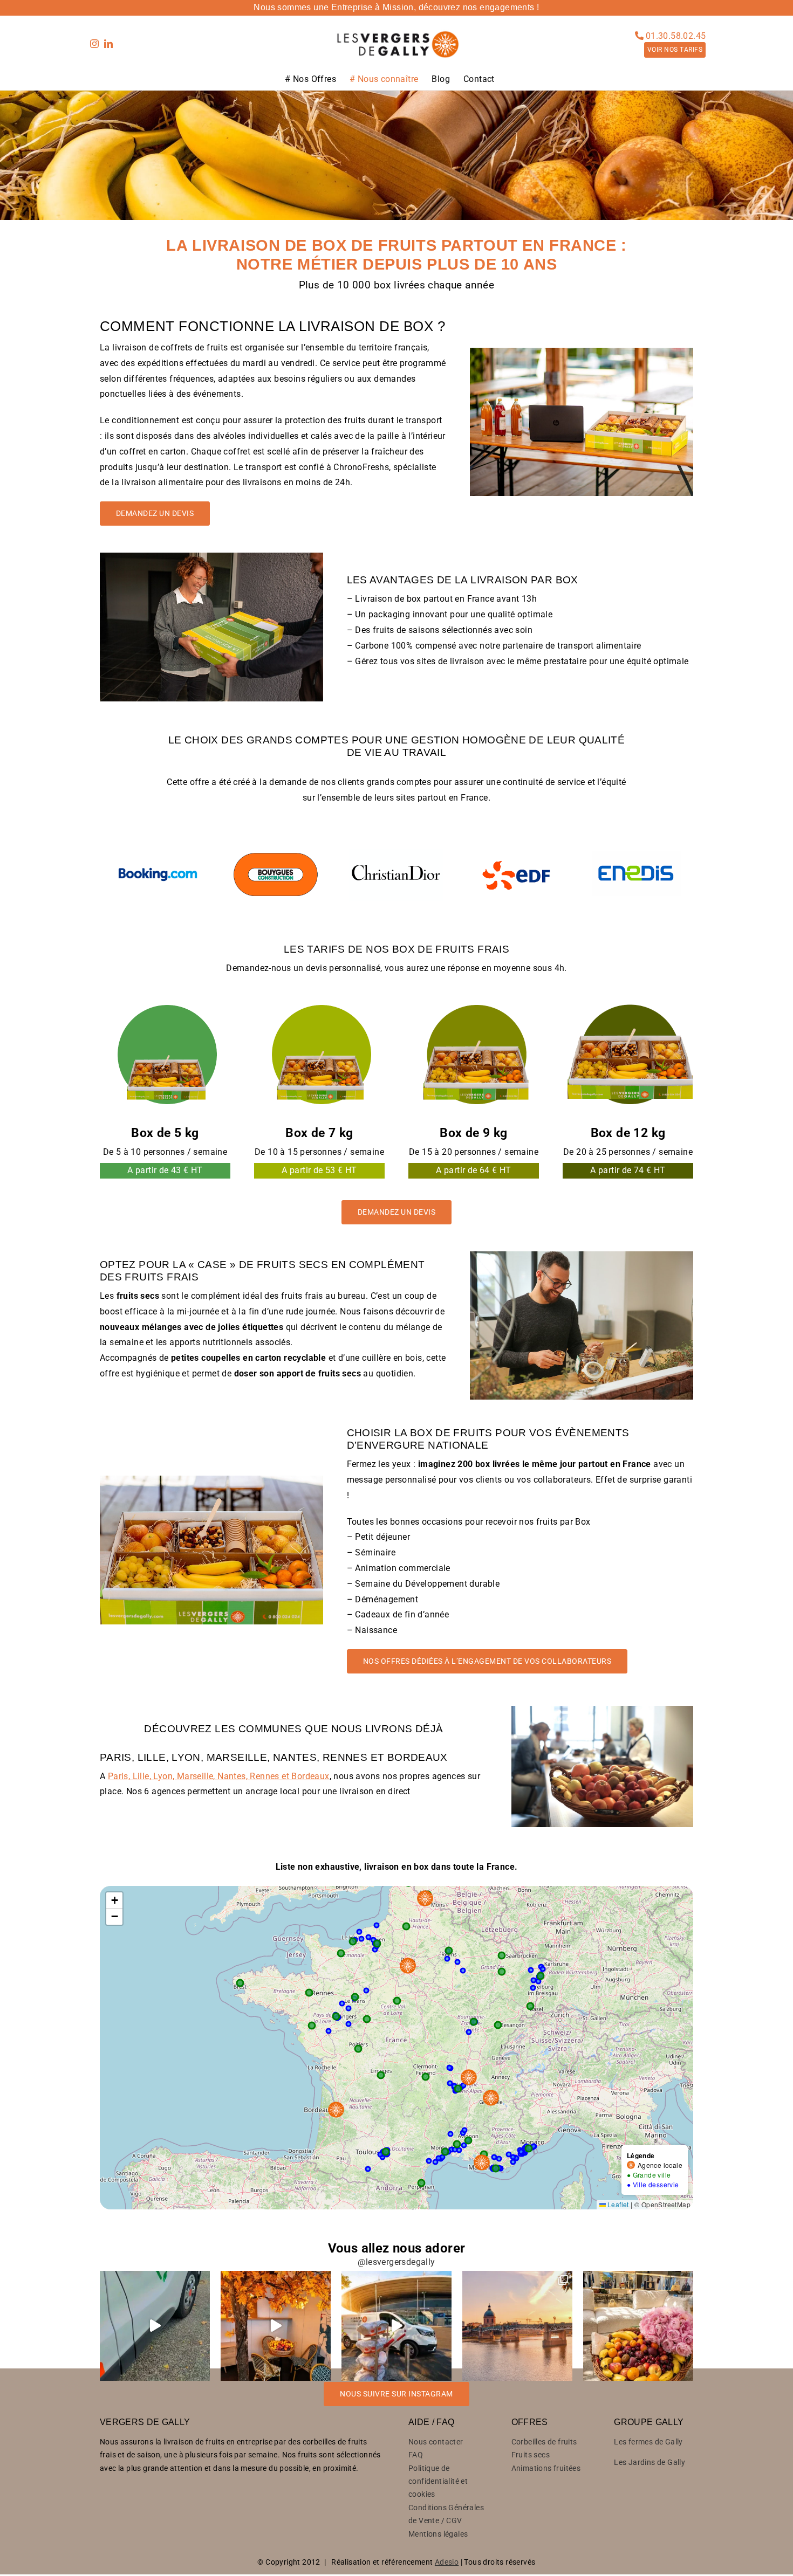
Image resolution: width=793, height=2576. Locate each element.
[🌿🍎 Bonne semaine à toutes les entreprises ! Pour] (155, 2326)
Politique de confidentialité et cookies (438, 2481)
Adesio (447, 2562)
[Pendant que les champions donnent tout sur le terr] (396, 2326)
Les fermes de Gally (648, 2442)
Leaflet (617, 2204)
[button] (114, 1900)
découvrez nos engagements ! (479, 7)
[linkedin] (108, 44)
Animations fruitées (546, 2468)
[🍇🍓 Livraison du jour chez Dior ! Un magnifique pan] (638, 2326)
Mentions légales (438, 2534)
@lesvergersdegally (396, 2262)
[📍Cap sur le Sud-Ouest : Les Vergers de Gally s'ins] (517, 2326)
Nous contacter (436, 2442)
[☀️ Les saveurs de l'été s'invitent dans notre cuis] (276, 2326)
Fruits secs (531, 2455)
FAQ (416, 2455)
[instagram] (94, 44)
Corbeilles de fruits (544, 2442)
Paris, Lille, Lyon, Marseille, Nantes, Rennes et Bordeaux (219, 1776)
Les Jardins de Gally (650, 2462)
